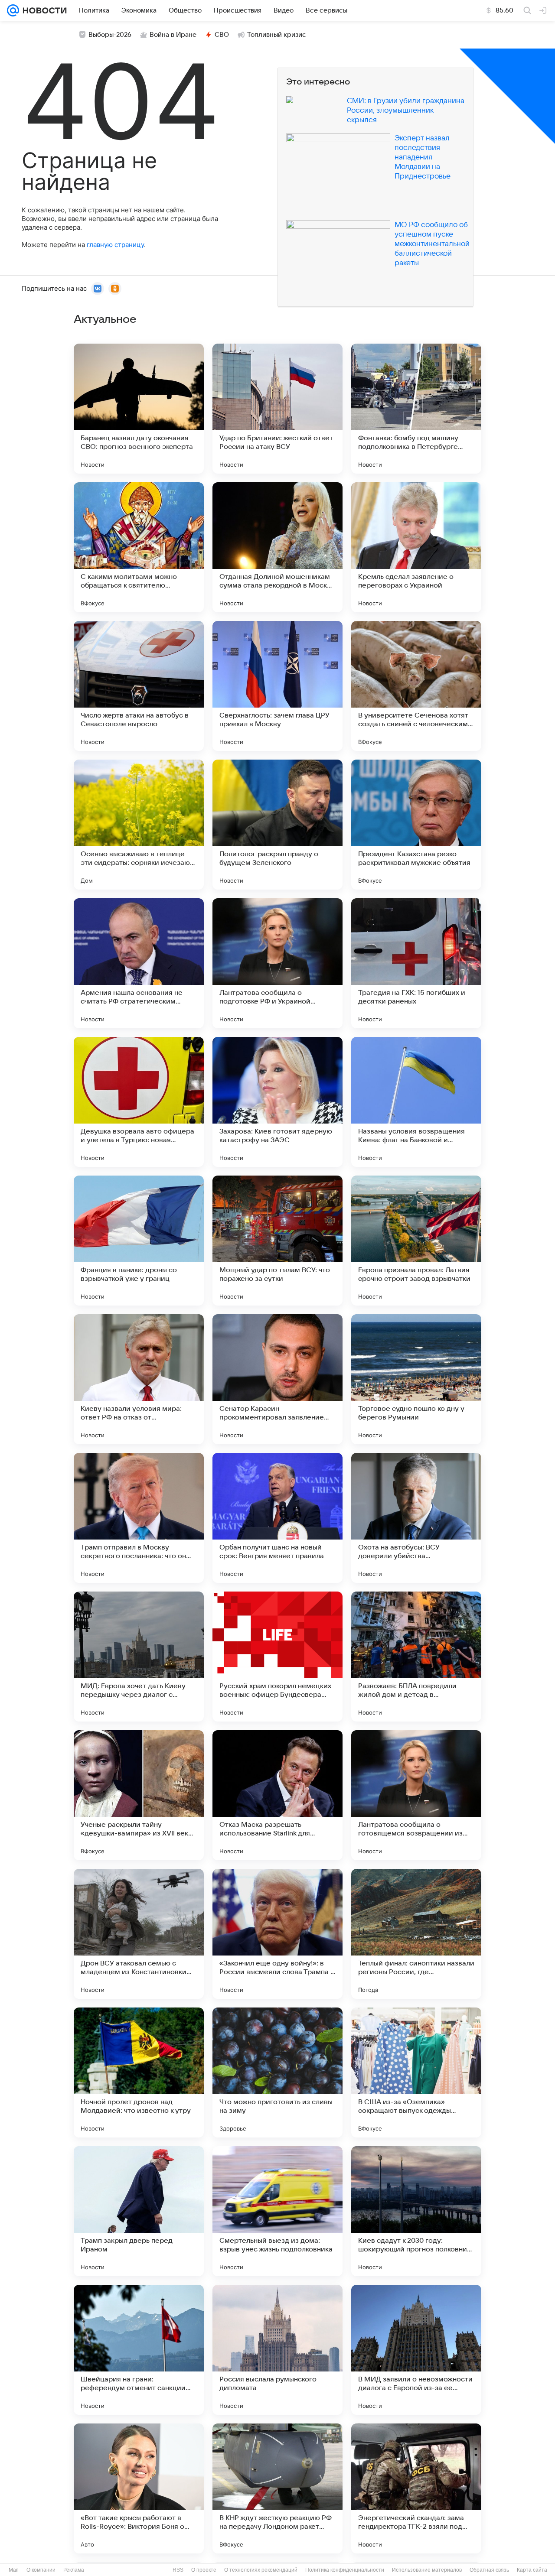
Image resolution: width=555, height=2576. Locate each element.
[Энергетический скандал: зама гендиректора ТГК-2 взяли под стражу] (416, 2488)
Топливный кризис (277, 35)
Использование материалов (427, 2570)
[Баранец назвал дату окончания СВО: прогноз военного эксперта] (139, 409)
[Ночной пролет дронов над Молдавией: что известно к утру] (139, 2072)
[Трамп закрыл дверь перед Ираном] (139, 2211)
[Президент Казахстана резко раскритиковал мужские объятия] (416, 825)
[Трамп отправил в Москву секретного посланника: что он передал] (139, 1518)
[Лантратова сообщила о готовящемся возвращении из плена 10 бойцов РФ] (416, 1795)
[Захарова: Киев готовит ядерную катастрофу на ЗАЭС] (277, 1102)
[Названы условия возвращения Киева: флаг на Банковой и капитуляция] (416, 1102)
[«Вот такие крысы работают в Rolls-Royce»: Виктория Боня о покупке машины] (139, 2488)
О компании (41, 2570)
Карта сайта (532, 2570)
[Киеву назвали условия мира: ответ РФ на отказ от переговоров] (139, 1379)
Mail (14, 2570)
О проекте (204, 2570)
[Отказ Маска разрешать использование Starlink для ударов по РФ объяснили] (277, 1795)
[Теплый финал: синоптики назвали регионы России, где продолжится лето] (416, 1934)
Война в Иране (173, 35)
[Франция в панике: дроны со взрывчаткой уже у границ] (139, 1241)
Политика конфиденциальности (345, 2570)
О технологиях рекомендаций (261, 2570)
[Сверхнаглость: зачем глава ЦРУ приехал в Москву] (277, 686)
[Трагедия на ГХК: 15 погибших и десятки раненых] (416, 963)
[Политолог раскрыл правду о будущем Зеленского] (277, 825)
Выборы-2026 (110, 35)
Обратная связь (489, 2570)
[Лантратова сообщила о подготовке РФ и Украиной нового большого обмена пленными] (277, 963)
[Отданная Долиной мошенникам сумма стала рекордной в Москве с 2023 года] (277, 547)
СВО (222, 35)
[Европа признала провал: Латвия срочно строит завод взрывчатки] (416, 1241)
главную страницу (115, 245)
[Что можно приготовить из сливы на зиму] (277, 2072)
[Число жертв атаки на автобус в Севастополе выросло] (139, 686)
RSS (178, 2570)
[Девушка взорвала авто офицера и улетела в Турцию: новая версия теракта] (139, 1102)
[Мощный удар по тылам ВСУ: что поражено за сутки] (277, 1241)
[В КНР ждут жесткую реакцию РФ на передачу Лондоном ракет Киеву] (277, 2488)
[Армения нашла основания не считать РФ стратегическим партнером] (139, 963)
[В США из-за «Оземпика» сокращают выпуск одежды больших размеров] (416, 2072)
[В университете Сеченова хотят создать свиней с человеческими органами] (416, 686)
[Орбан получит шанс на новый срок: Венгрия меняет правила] (277, 1518)
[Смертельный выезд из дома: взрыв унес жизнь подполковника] (277, 2211)
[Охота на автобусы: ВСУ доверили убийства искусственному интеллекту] (416, 1518)
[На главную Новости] (43, 10)
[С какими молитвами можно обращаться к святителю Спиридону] (139, 547)
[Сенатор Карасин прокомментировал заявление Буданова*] (277, 1379)
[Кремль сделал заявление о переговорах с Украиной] (416, 547)
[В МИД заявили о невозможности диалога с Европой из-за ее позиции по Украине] (416, 2350)
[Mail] (13, 10)
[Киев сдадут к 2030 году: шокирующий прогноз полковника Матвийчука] (416, 2211)
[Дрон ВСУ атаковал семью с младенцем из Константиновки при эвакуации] (139, 1934)
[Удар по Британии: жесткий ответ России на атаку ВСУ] (277, 409)
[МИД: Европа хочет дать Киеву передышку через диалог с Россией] (139, 1657)
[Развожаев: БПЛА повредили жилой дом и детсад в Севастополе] (416, 1657)
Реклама (74, 2570)
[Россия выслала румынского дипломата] (277, 2350)
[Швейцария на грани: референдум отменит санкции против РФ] (139, 2350)
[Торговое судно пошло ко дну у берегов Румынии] (416, 1379)
